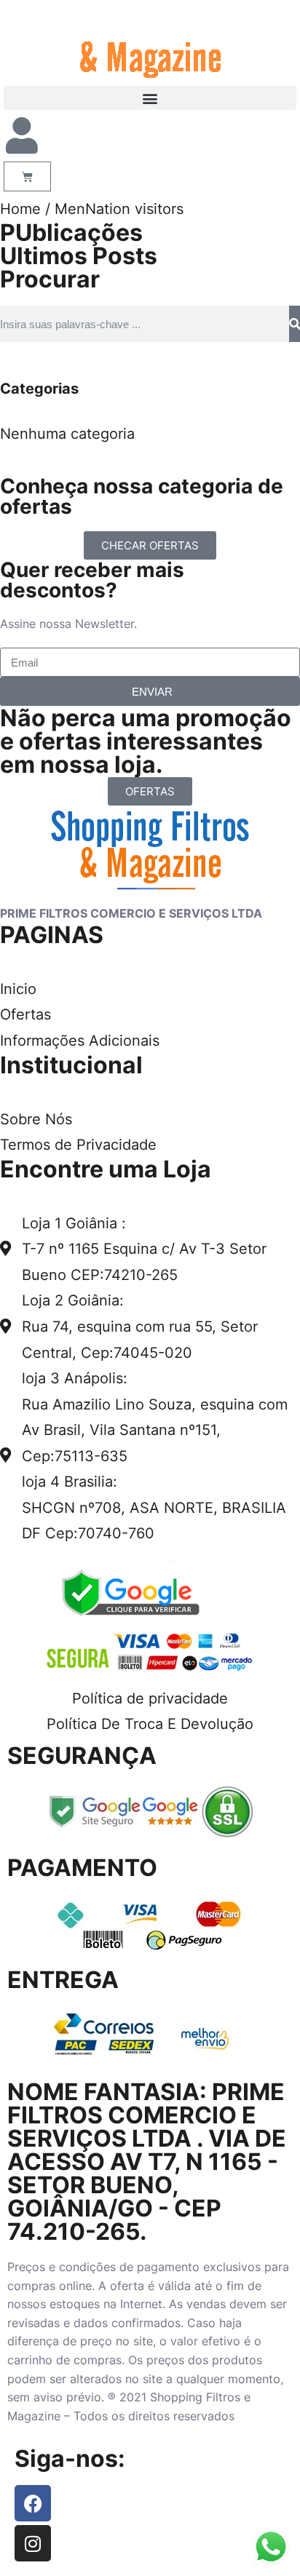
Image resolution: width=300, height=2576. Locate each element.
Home (20, 208)
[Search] (295, 324)
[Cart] (27, 176)
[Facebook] (33, 2503)
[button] (150, 98)
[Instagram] (33, 2543)
